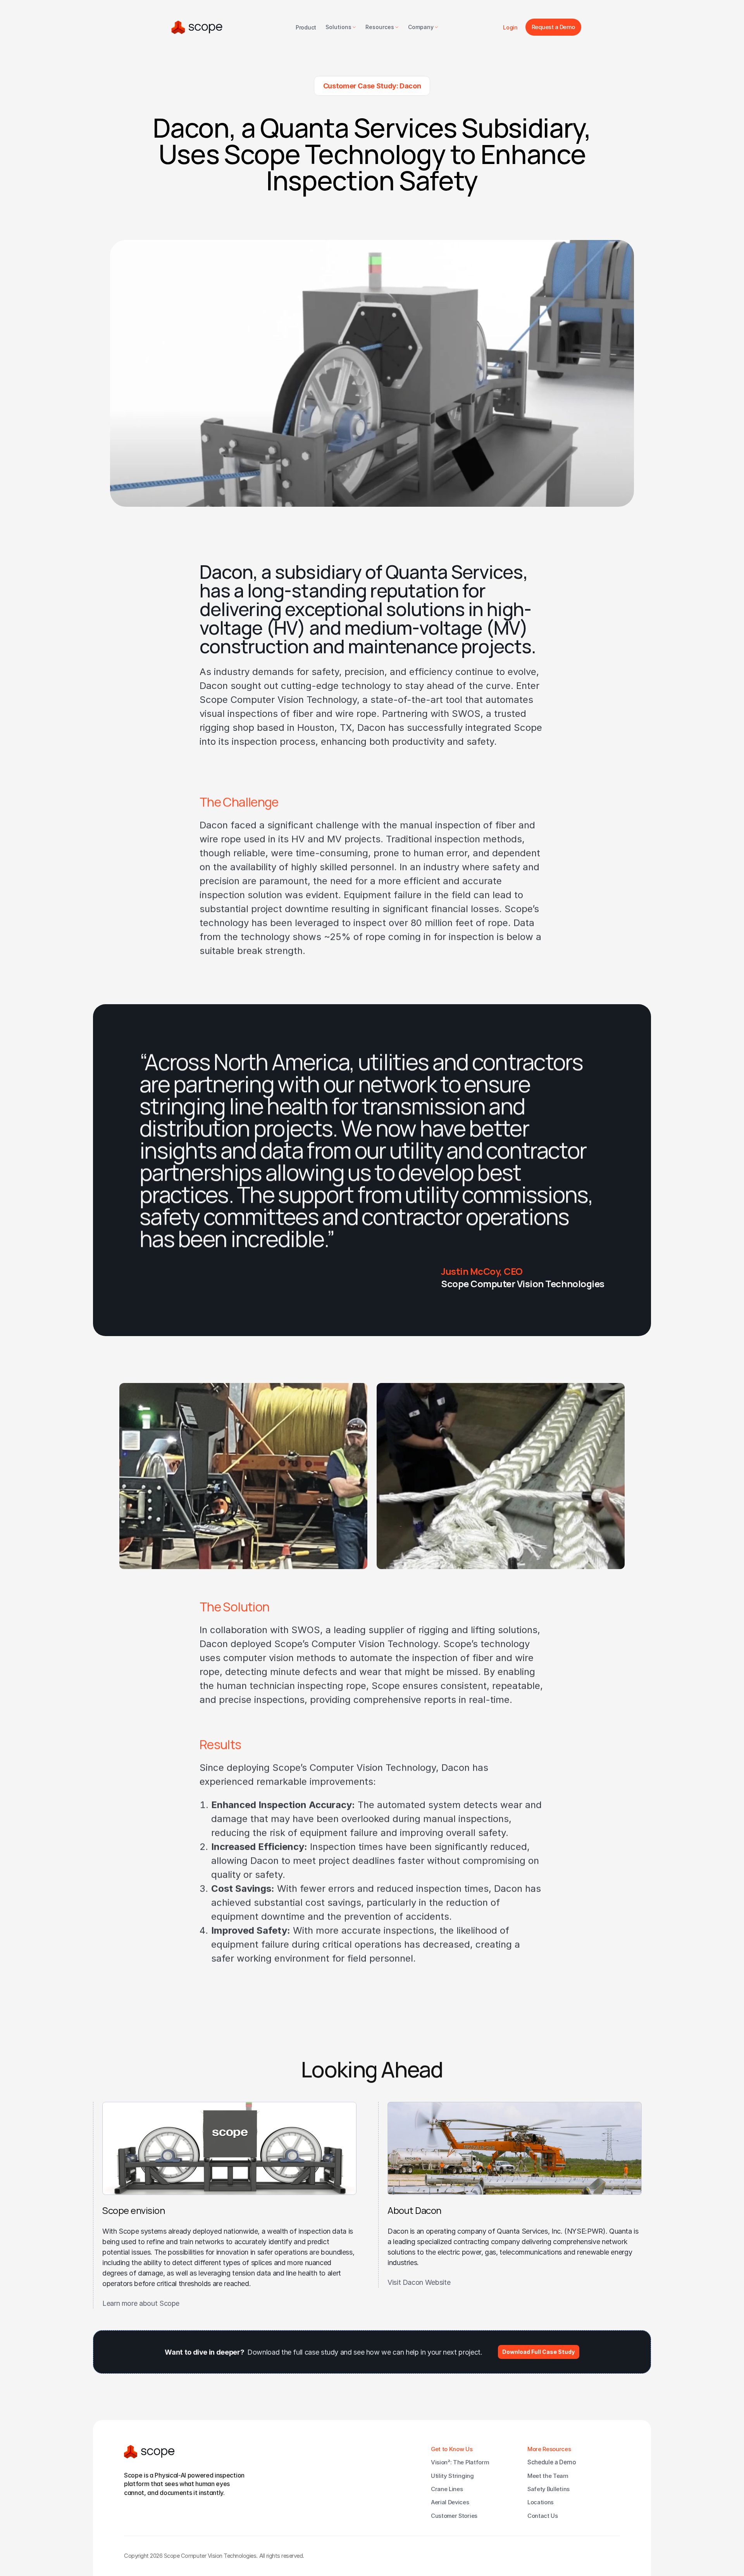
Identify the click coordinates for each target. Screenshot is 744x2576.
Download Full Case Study (538, 2352)
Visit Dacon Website (419, 2282)
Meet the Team (548, 2476)
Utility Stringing (452, 2476)
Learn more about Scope (141, 2303)
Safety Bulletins (549, 2489)
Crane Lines (447, 2489)
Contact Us (543, 2516)
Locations (541, 2502)
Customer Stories (454, 2516)
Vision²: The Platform (460, 2462)
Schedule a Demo (552, 2462)
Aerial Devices (450, 2502)
